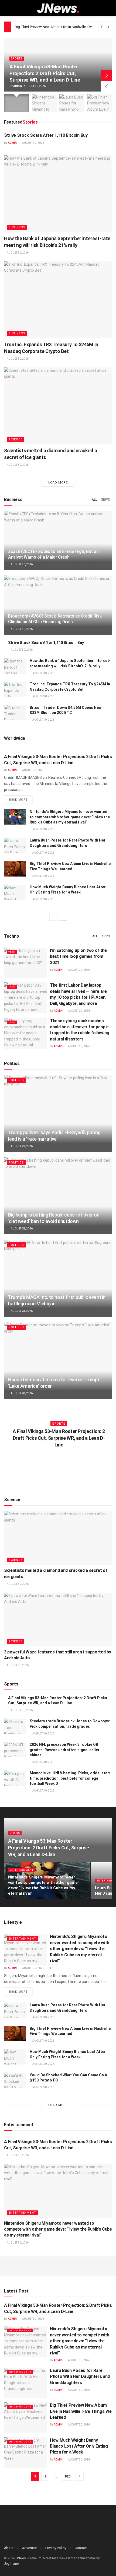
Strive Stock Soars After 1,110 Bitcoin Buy (46, 135)
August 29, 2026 (79, 970)
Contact (81, 2548)
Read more (21, 800)
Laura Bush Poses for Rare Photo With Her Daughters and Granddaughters (80, 2377)
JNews (21, 2558)
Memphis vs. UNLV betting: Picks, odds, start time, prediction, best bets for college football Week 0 (70, 1778)
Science (15, 439)
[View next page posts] (63, 917)
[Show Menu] (6, 8)
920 (68, 2476)
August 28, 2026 (21, 1229)
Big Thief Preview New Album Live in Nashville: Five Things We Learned (81, 2411)
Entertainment (22, 1870)
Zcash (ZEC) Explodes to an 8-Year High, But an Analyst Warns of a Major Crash (53, 554)
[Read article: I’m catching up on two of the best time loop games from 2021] (26, 963)
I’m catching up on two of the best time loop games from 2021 (78, 956)
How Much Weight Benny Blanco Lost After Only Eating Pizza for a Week (79, 2446)
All (94, 500)
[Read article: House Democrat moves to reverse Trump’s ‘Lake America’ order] (58, 1361)
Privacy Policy (56, 2548)
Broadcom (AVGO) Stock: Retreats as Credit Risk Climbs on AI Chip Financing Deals (55, 619)
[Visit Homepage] (58, 8)
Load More (58, 483)
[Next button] (107, 75)
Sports (17, 59)
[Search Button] (110, 8)
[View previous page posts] (53, 917)
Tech (12, 952)
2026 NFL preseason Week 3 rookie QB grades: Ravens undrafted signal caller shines (65, 1750)
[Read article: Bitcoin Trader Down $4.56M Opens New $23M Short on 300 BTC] (15, 713)
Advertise (29, 2548)
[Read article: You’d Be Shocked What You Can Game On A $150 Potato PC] (15, 2080)
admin (18, 86)
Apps (106, 936)
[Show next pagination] (80, 2476)
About (9, 2548)
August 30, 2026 (33, 143)
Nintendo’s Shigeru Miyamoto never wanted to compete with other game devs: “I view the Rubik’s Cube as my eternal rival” (70, 817)
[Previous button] (107, 86)
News (105, 500)
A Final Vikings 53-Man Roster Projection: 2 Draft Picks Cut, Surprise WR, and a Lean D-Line (45, 73)
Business (17, 227)
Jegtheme (11, 2564)
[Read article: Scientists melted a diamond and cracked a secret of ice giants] (58, 406)
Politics (16, 1080)
